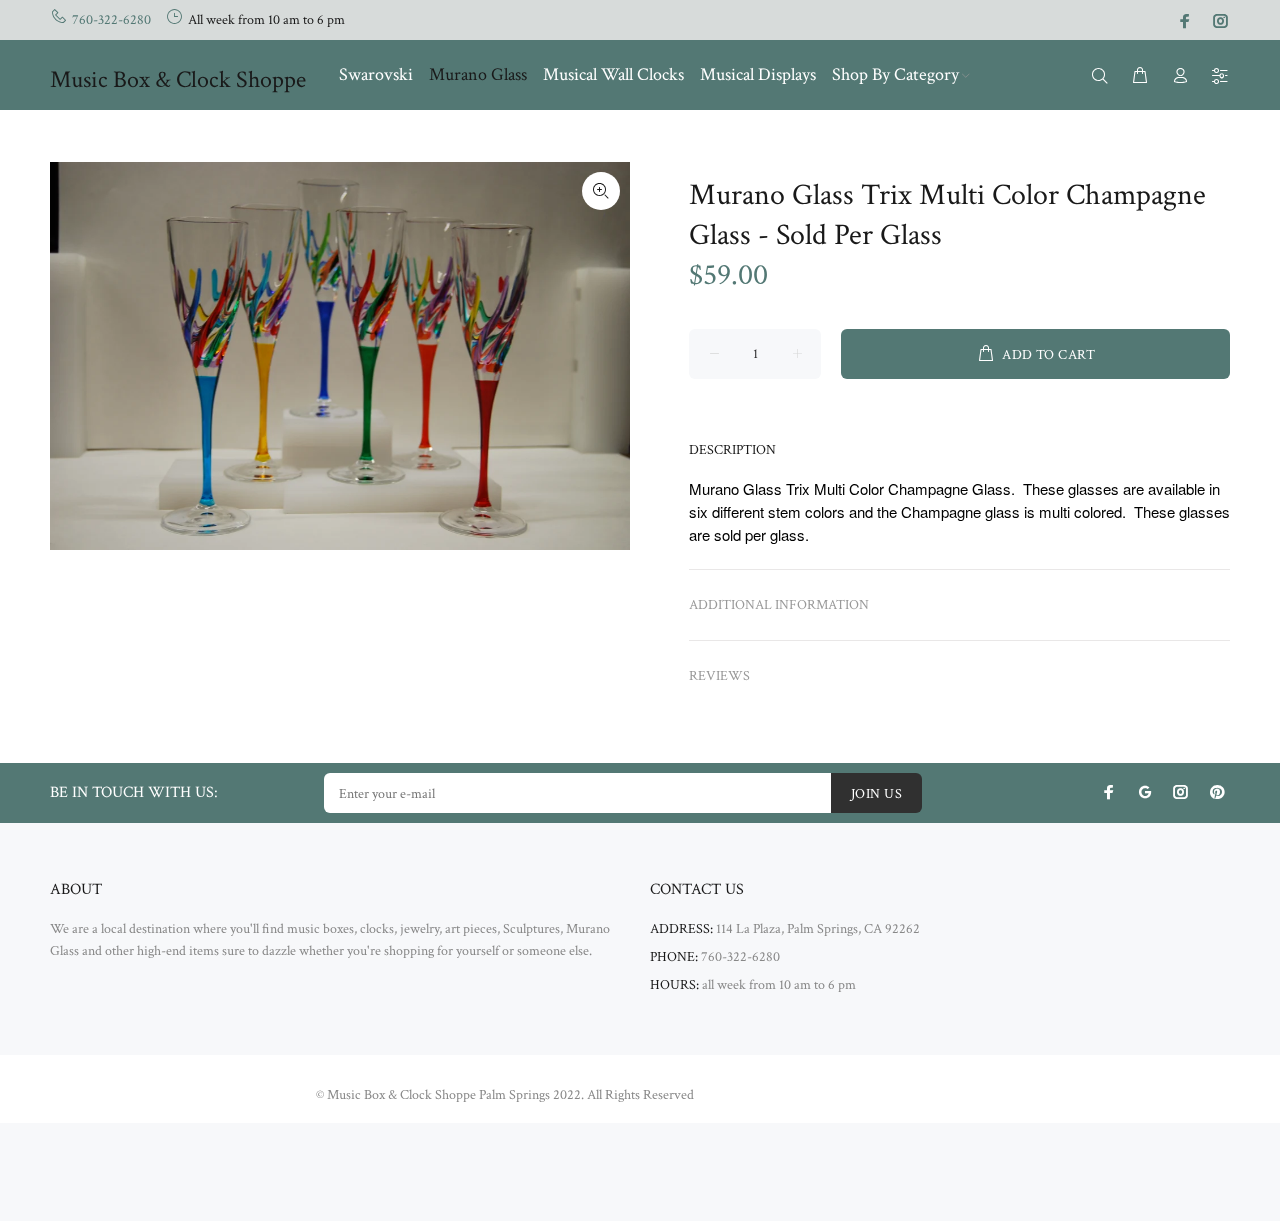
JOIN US (876, 794)
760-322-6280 (111, 20)
